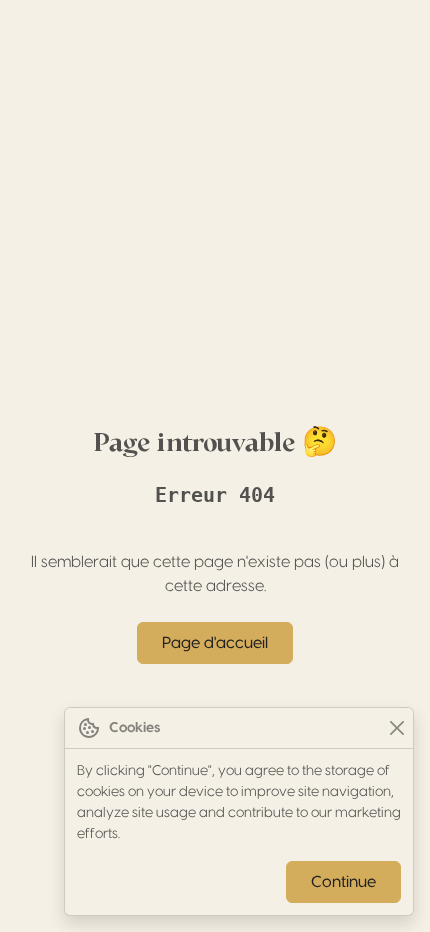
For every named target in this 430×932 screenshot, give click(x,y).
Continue (343, 882)
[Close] (396, 728)
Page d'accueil (215, 643)
